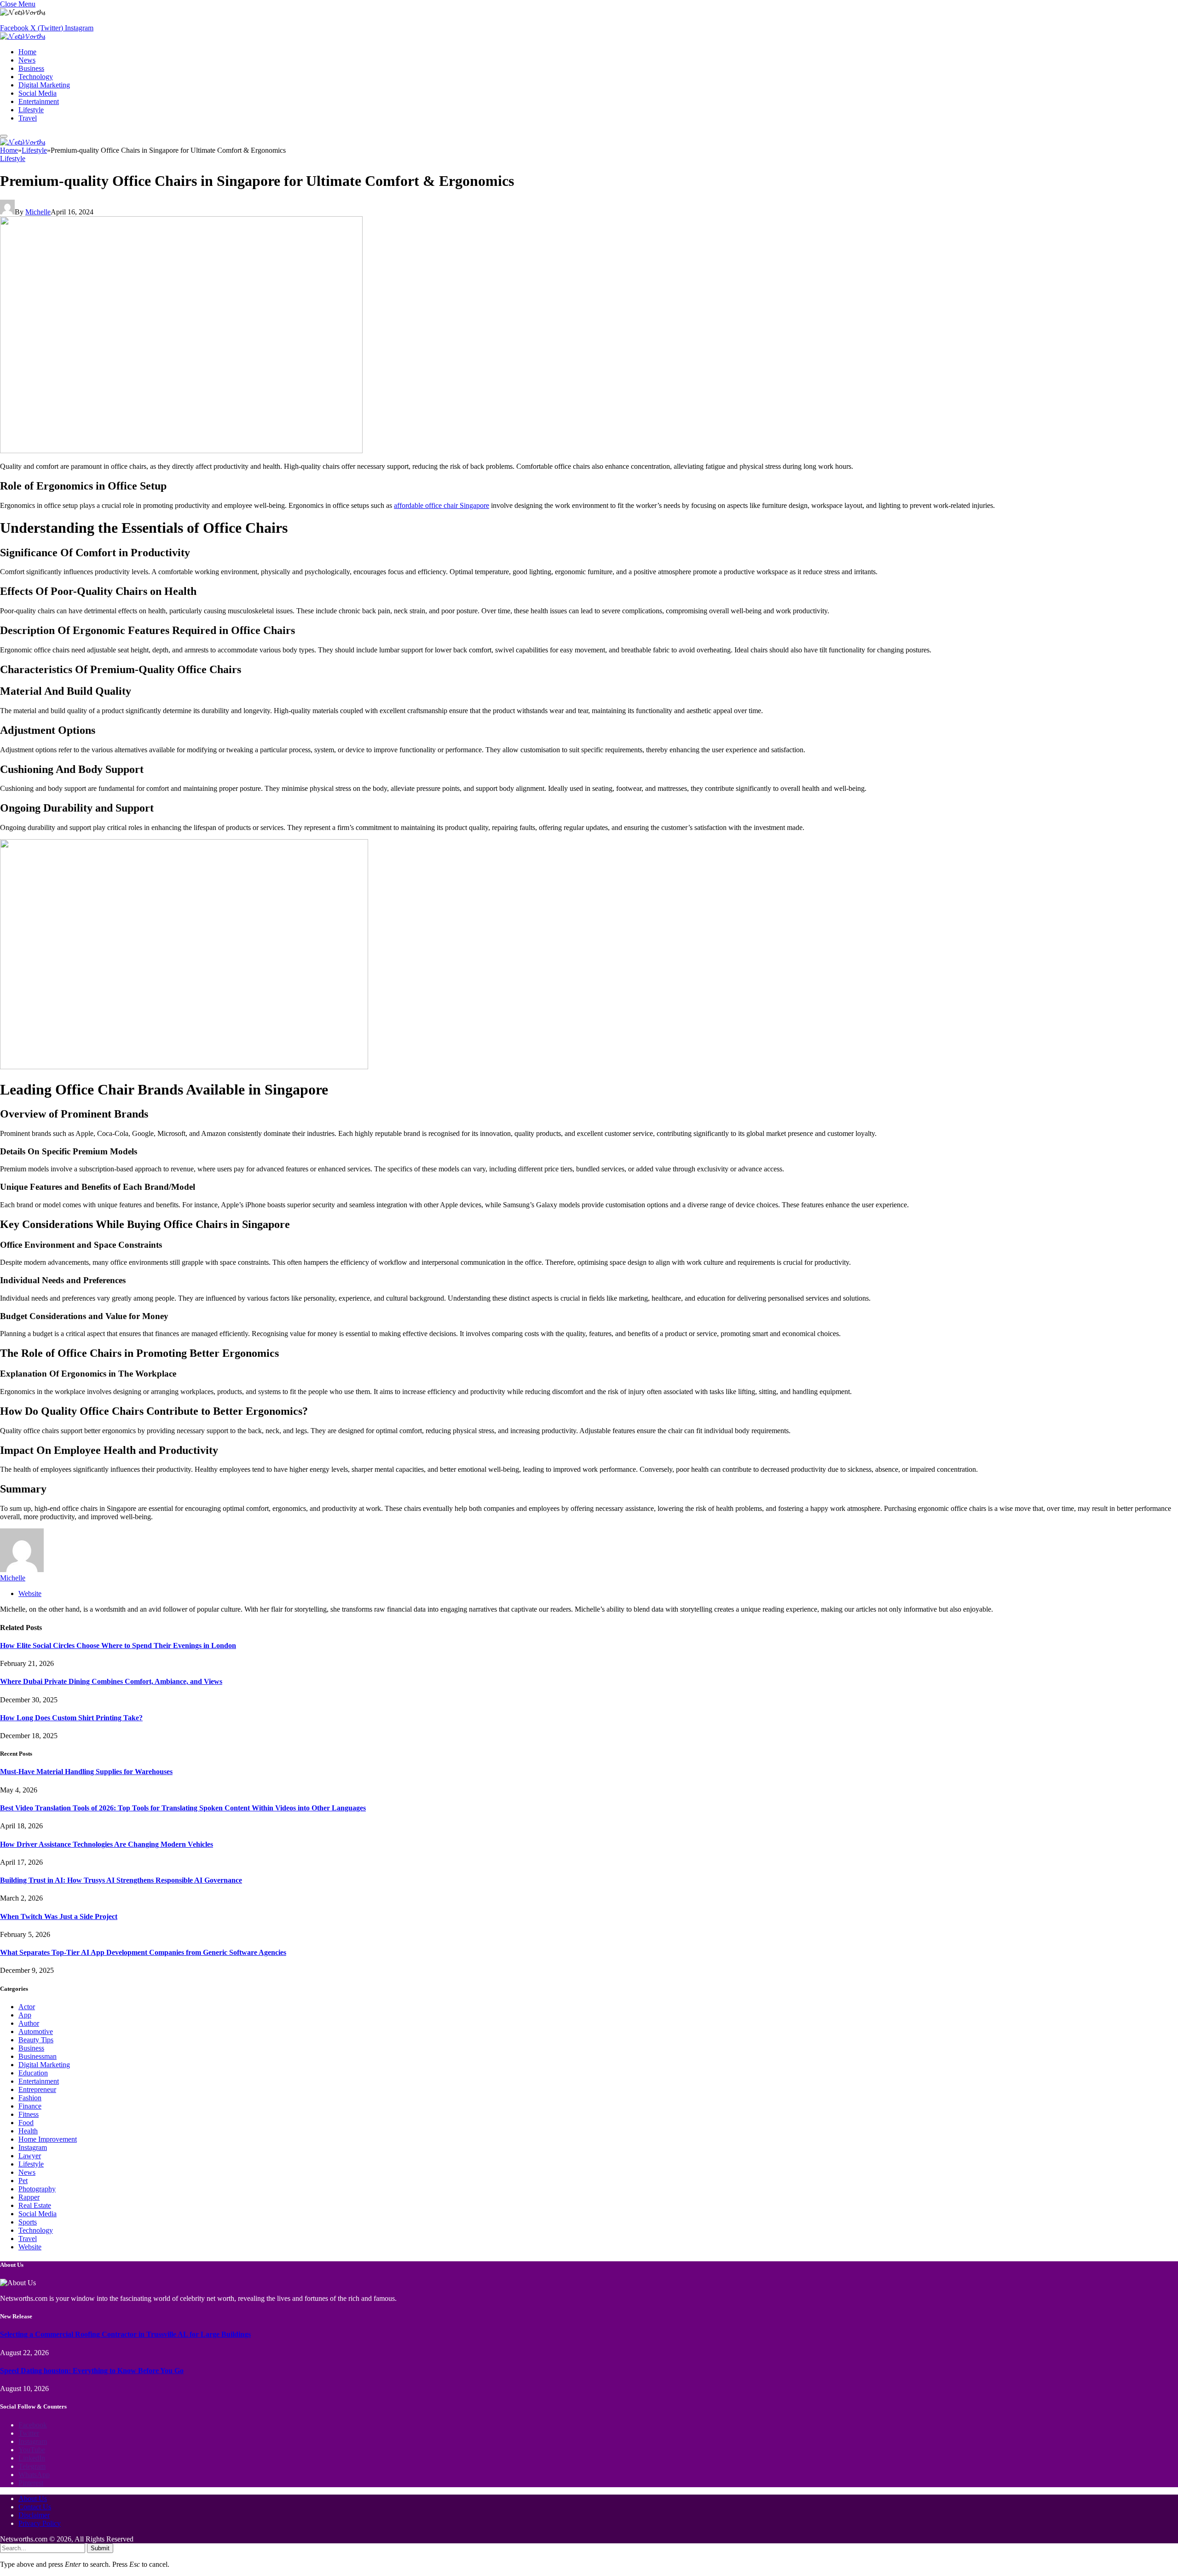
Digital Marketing (44, 85)
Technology (36, 77)
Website (30, 2247)
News (27, 60)
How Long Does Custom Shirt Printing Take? (71, 1718)
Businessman (38, 2056)
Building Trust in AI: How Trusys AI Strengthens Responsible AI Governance (121, 1880)
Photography (37, 2189)
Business (31, 68)
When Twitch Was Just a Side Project (59, 1916)
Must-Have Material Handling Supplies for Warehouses (86, 1772)
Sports (28, 2222)
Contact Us (35, 2507)
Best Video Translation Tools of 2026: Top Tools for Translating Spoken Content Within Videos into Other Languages (183, 1808)
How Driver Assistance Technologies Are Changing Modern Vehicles (107, 1844)
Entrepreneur (37, 2089)
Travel (28, 118)
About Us (33, 2498)
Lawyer (30, 2156)
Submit (100, 2548)
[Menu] (4, 136)
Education (33, 2073)
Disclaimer (34, 2515)
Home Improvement (48, 2139)
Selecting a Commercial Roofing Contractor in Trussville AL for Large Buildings (125, 2334)
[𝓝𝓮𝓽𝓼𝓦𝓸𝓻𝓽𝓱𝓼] (23, 36)
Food (26, 2123)
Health (28, 2131)
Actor (27, 2007)
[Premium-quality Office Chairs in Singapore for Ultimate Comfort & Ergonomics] (181, 451)
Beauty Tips (36, 2040)
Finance (30, 2106)
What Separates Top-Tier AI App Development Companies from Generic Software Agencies (143, 1952)
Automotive (36, 2031)
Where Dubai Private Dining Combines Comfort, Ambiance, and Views (111, 1681)
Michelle (38, 212)
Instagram (33, 2147)
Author (29, 2023)
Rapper (29, 2197)
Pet (23, 2181)
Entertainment (39, 101)
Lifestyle (31, 110)
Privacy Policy (40, 2523)
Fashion (30, 2098)
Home (27, 52)
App (25, 2015)
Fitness (29, 2114)
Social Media (38, 93)
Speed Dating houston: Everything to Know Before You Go (92, 2371)
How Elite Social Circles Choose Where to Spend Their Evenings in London (118, 1645)
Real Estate (35, 2205)
